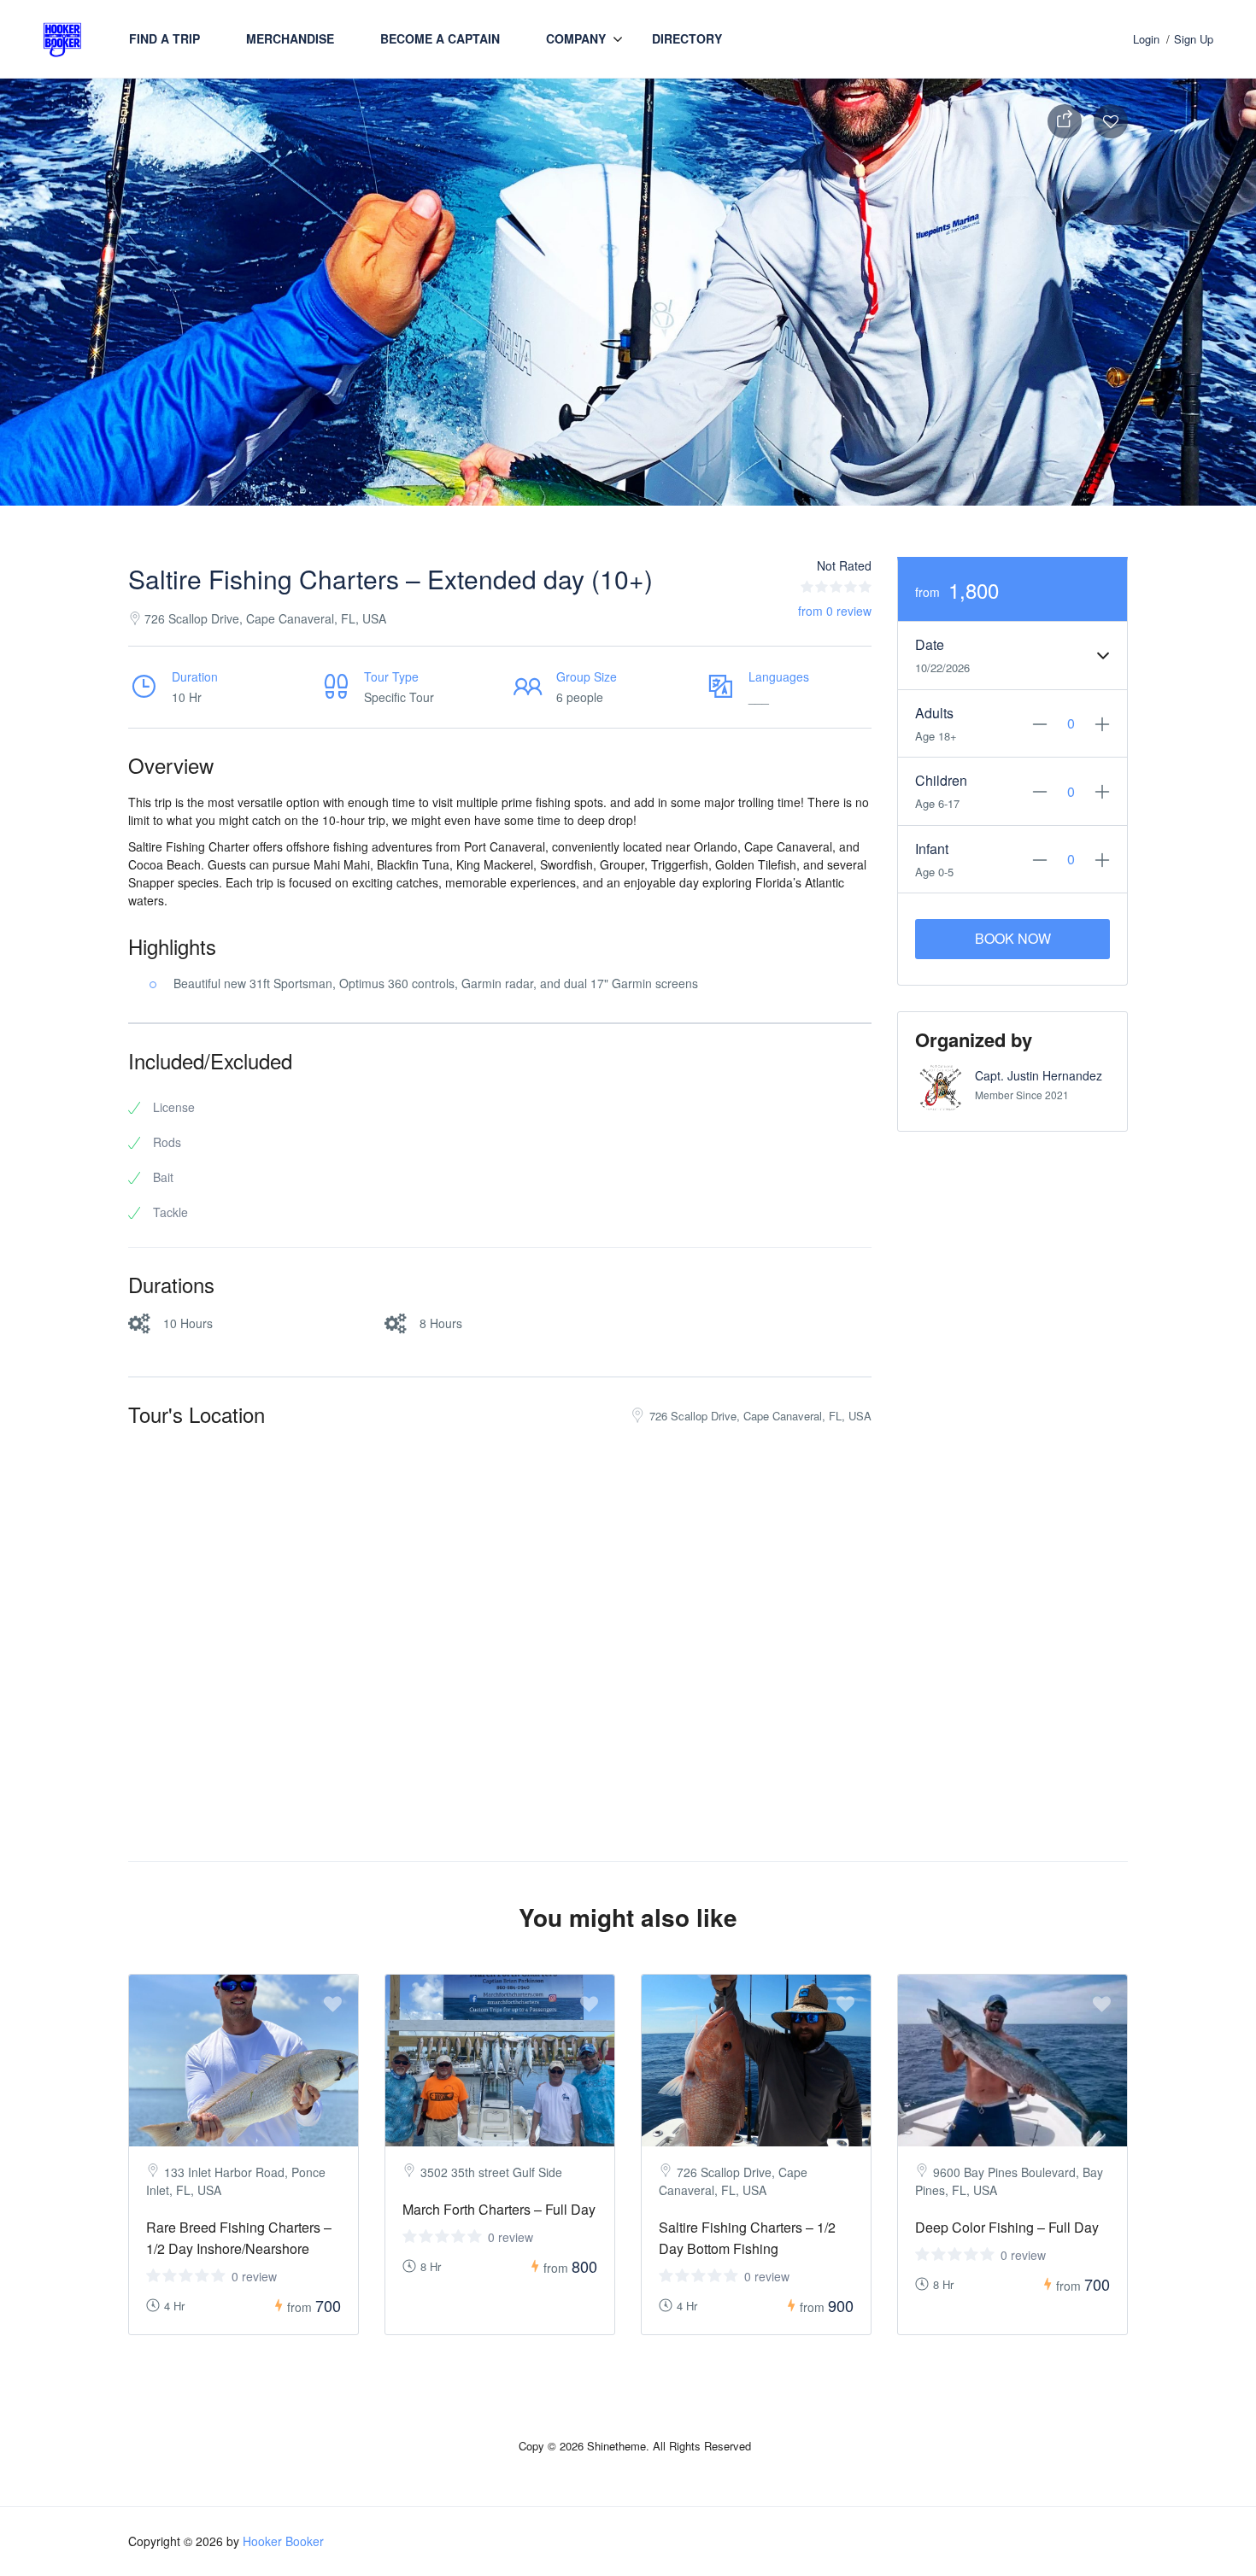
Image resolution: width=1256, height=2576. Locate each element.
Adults (934, 713)
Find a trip (164, 38)
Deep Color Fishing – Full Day (1007, 2227)
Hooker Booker (283, 2541)
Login (1146, 39)
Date (930, 644)
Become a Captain (440, 38)
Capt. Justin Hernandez (1039, 1075)
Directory (687, 38)
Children (941, 780)
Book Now (1013, 938)
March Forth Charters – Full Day (499, 2209)
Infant (932, 849)
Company (576, 38)
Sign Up (1194, 39)
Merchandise (290, 38)
